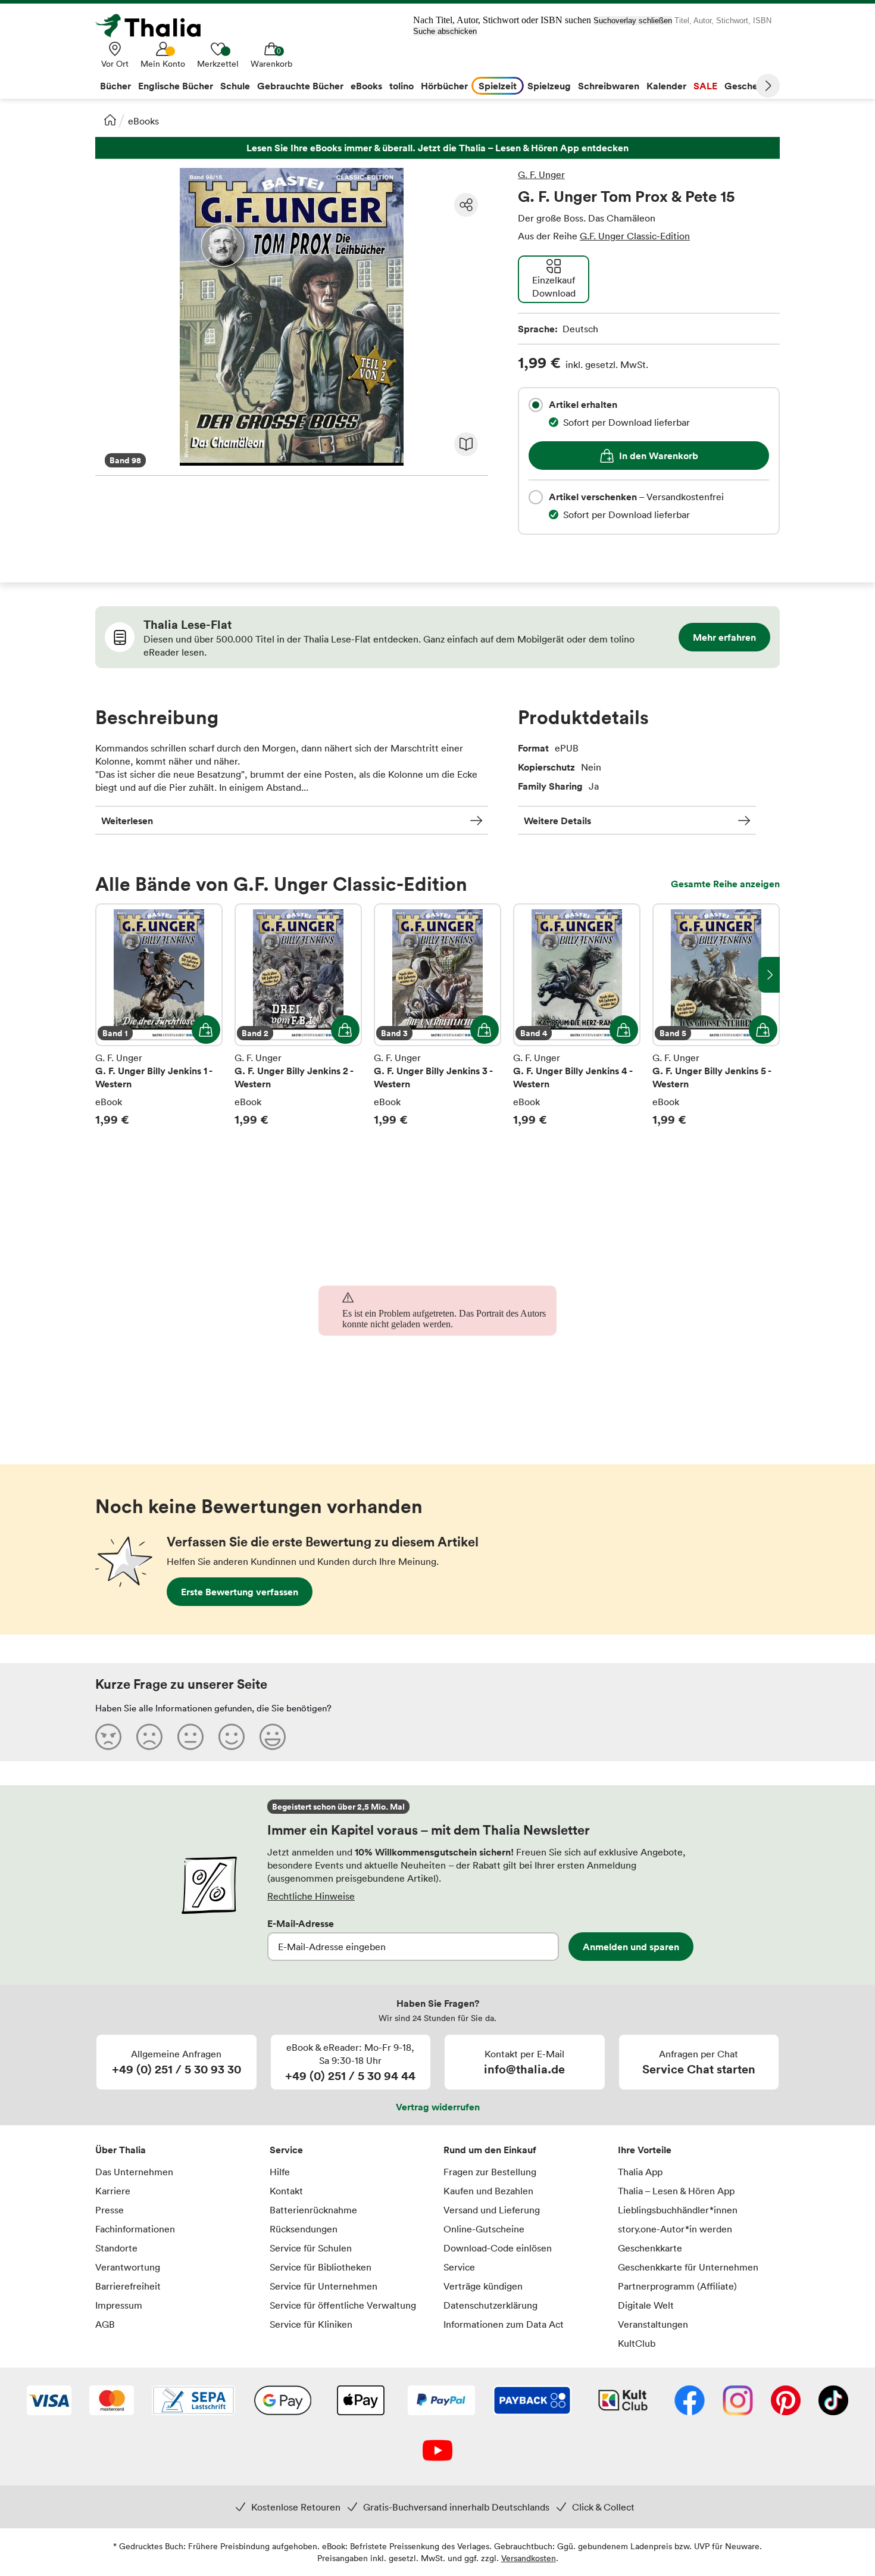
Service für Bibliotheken (321, 2267)
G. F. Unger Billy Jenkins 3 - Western (437, 1015)
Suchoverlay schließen (633, 21)
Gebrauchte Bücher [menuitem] (300, 86)
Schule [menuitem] (235, 86)
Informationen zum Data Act (504, 2324)
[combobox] (536, 405)
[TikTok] (833, 2402)
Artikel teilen (466, 205)
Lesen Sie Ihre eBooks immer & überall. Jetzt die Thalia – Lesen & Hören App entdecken (437, 148)
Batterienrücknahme (313, 2210)
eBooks (143, 121)
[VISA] (49, 2402)
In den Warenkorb (659, 456)
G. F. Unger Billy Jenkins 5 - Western (716, 1015)
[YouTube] (437, 2452)
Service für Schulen (311, 2248)
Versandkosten (529, 2558)
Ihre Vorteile (645, 2150)
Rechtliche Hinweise (311, 1896)
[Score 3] (190, 1736)
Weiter (768, 86)
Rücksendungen (304, 2229)
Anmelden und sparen (631, 1947)
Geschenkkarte (650, 2248)
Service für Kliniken (311, 2324)
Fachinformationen (135, 2229)
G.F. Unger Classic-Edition (635, 236)
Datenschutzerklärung (490, 2305)
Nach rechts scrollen (769, 975)
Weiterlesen (127, 821)
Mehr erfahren (724, 637)
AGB (105, 2324)
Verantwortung (128, 2267)
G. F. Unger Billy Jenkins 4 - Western (577, 1015)
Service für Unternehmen (324, 2286)
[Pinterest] (786, 2402)
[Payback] (532, 2402)
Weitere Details (557, 821)
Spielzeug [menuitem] (549, 86)
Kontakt (286, 2191)
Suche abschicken (445, 31)
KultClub (637, 2343)
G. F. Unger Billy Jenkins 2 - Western (298, 1015)
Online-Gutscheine (484, 2229)
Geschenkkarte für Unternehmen (688, 2267)
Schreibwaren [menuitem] (609, 86)
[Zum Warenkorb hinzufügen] (206, 1030)
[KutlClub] (623, 2402)
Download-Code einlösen (498, 2248)
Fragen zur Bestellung (490, 2172)
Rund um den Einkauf (490, 2150)
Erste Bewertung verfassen (240, 1592)
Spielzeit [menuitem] (498, 86)
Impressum (119, 2305)
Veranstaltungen (653, 2324)
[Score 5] (273, 1736)
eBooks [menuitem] (366, 86)
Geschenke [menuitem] (749, 86)
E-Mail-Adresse (301, 1923)
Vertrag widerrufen (438, 2107)
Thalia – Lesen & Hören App (676, 2191)
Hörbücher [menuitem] (444, 86)
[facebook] (690, 2402)
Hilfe (280, 2172)
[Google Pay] (283, 2402)
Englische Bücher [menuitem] (176, 86)
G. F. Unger (541, 174)
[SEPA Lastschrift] (193, 2402)
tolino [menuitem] (401, 86)
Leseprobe (466, 444)
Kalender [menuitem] (666, 86)
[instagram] (738, 2402)
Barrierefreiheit (128, 2286)
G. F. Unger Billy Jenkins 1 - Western (159, 1015)
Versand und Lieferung (492, 2210)
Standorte (116, 2248)
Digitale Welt (646, 2305)
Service (286, 2150)
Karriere (113, 2191)
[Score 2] (149, 1736)
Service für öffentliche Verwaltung (343, 2305)
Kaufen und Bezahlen (488, 2191)
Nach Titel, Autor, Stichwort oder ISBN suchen (502, 20)
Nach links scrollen (106, 975)
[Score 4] (232, 1736)
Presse (110, 2210)
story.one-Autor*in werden (675, 2229)
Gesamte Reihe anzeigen (725, 884)
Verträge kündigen (483, 2286)
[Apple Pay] (360, 2402)
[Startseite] (110, 120)
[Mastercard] (112, 2402)
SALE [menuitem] (705, 86)
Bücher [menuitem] (115, 86)
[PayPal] (441, 2402)
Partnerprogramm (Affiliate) (677, 2286)
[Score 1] (108, 1736)
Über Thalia (121, 2150)
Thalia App (640, 2172)
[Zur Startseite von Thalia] (155, 26)
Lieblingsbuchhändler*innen (678, 2210)
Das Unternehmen (134, 2172)
